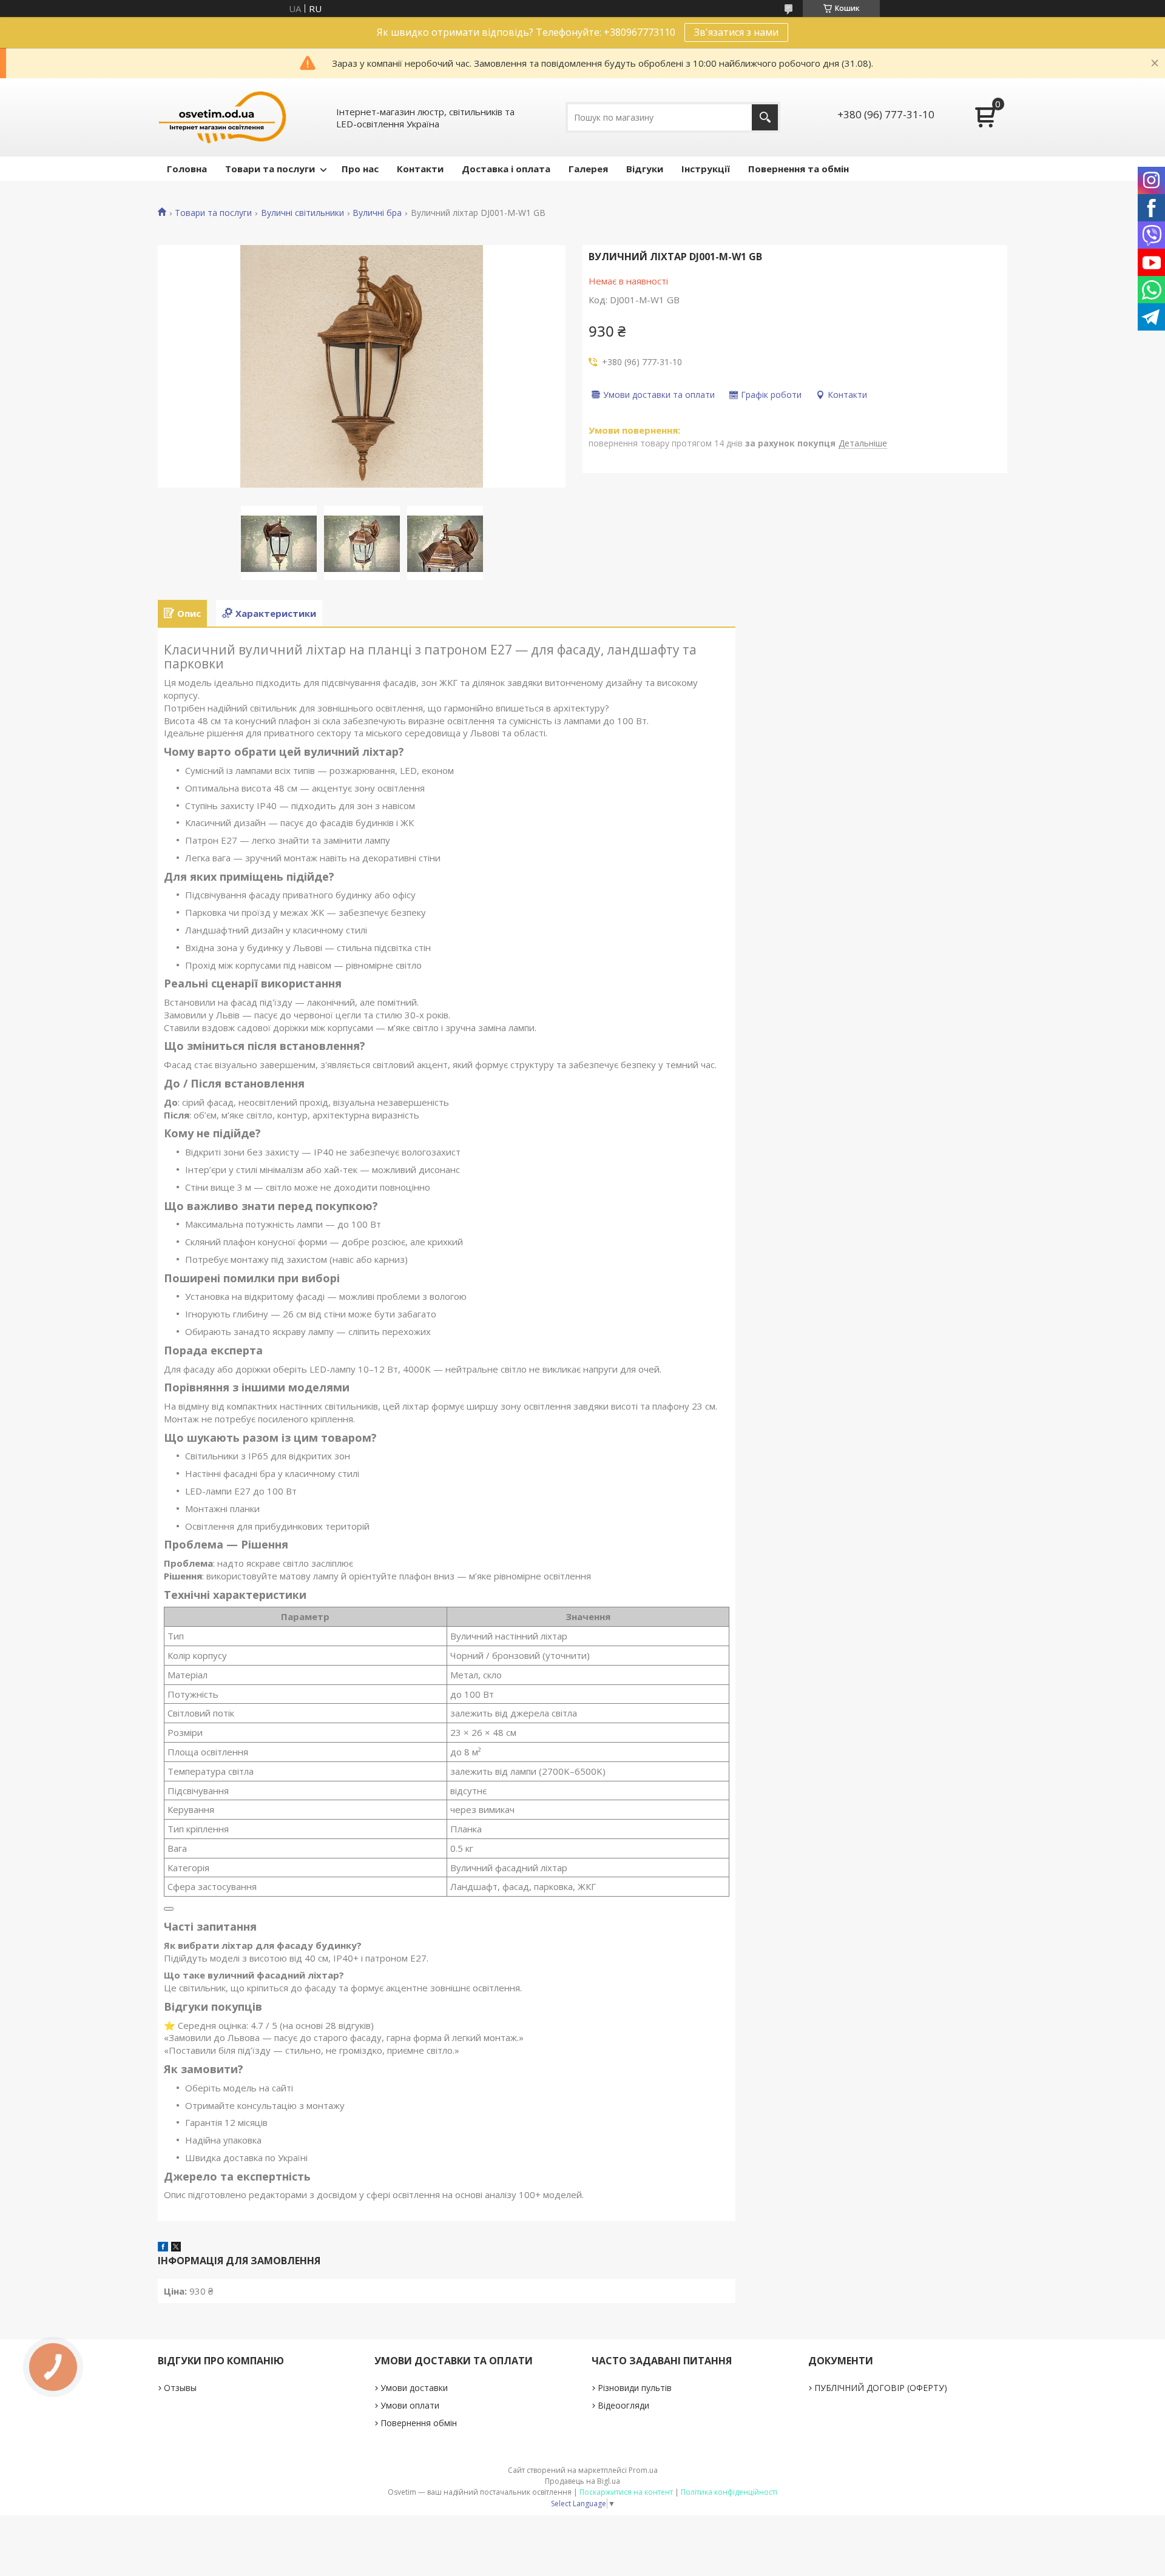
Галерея (588, 169)
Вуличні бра (377, 213)
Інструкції (706, 169)
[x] (176, 2248)
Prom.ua (643, 2470)
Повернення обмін (419, 2423)
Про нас (360, 169)
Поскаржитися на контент (626, 2492)
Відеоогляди (623, 2405)
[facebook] (163, 2248)
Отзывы (180, 2388)
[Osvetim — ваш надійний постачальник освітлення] (223, 117)
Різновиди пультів (635, 2388)
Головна (187, 169)
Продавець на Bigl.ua (582, 2481)
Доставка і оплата (506, 169)
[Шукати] (765, 117)
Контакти (420, 169)
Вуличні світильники (302, 213)
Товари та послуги (270, 169)
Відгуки (645, 169)
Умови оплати (410, 2405)
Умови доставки (414, 2388)
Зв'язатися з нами (736, 32)
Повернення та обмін (799, 169)
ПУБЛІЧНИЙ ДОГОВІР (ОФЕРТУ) (881, 2388)
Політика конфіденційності (729, 2492)
